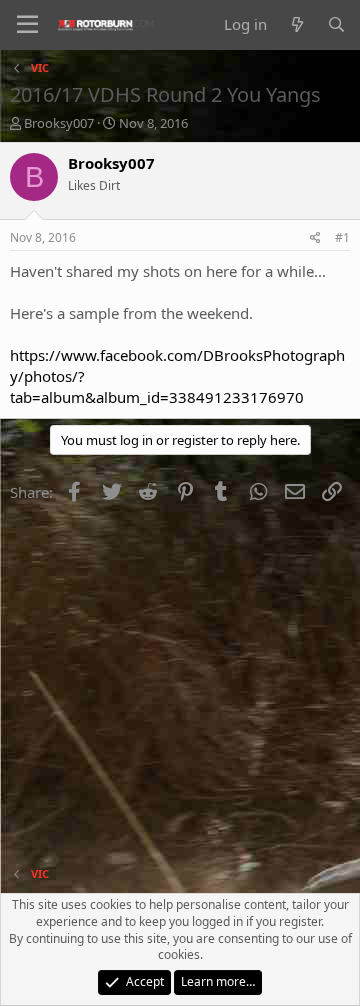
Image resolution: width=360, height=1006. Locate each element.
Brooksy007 (59, 123)
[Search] (336, 24)
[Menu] (27, 25)
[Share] (315, 238)
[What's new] (296, 24)
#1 (342, 237)
